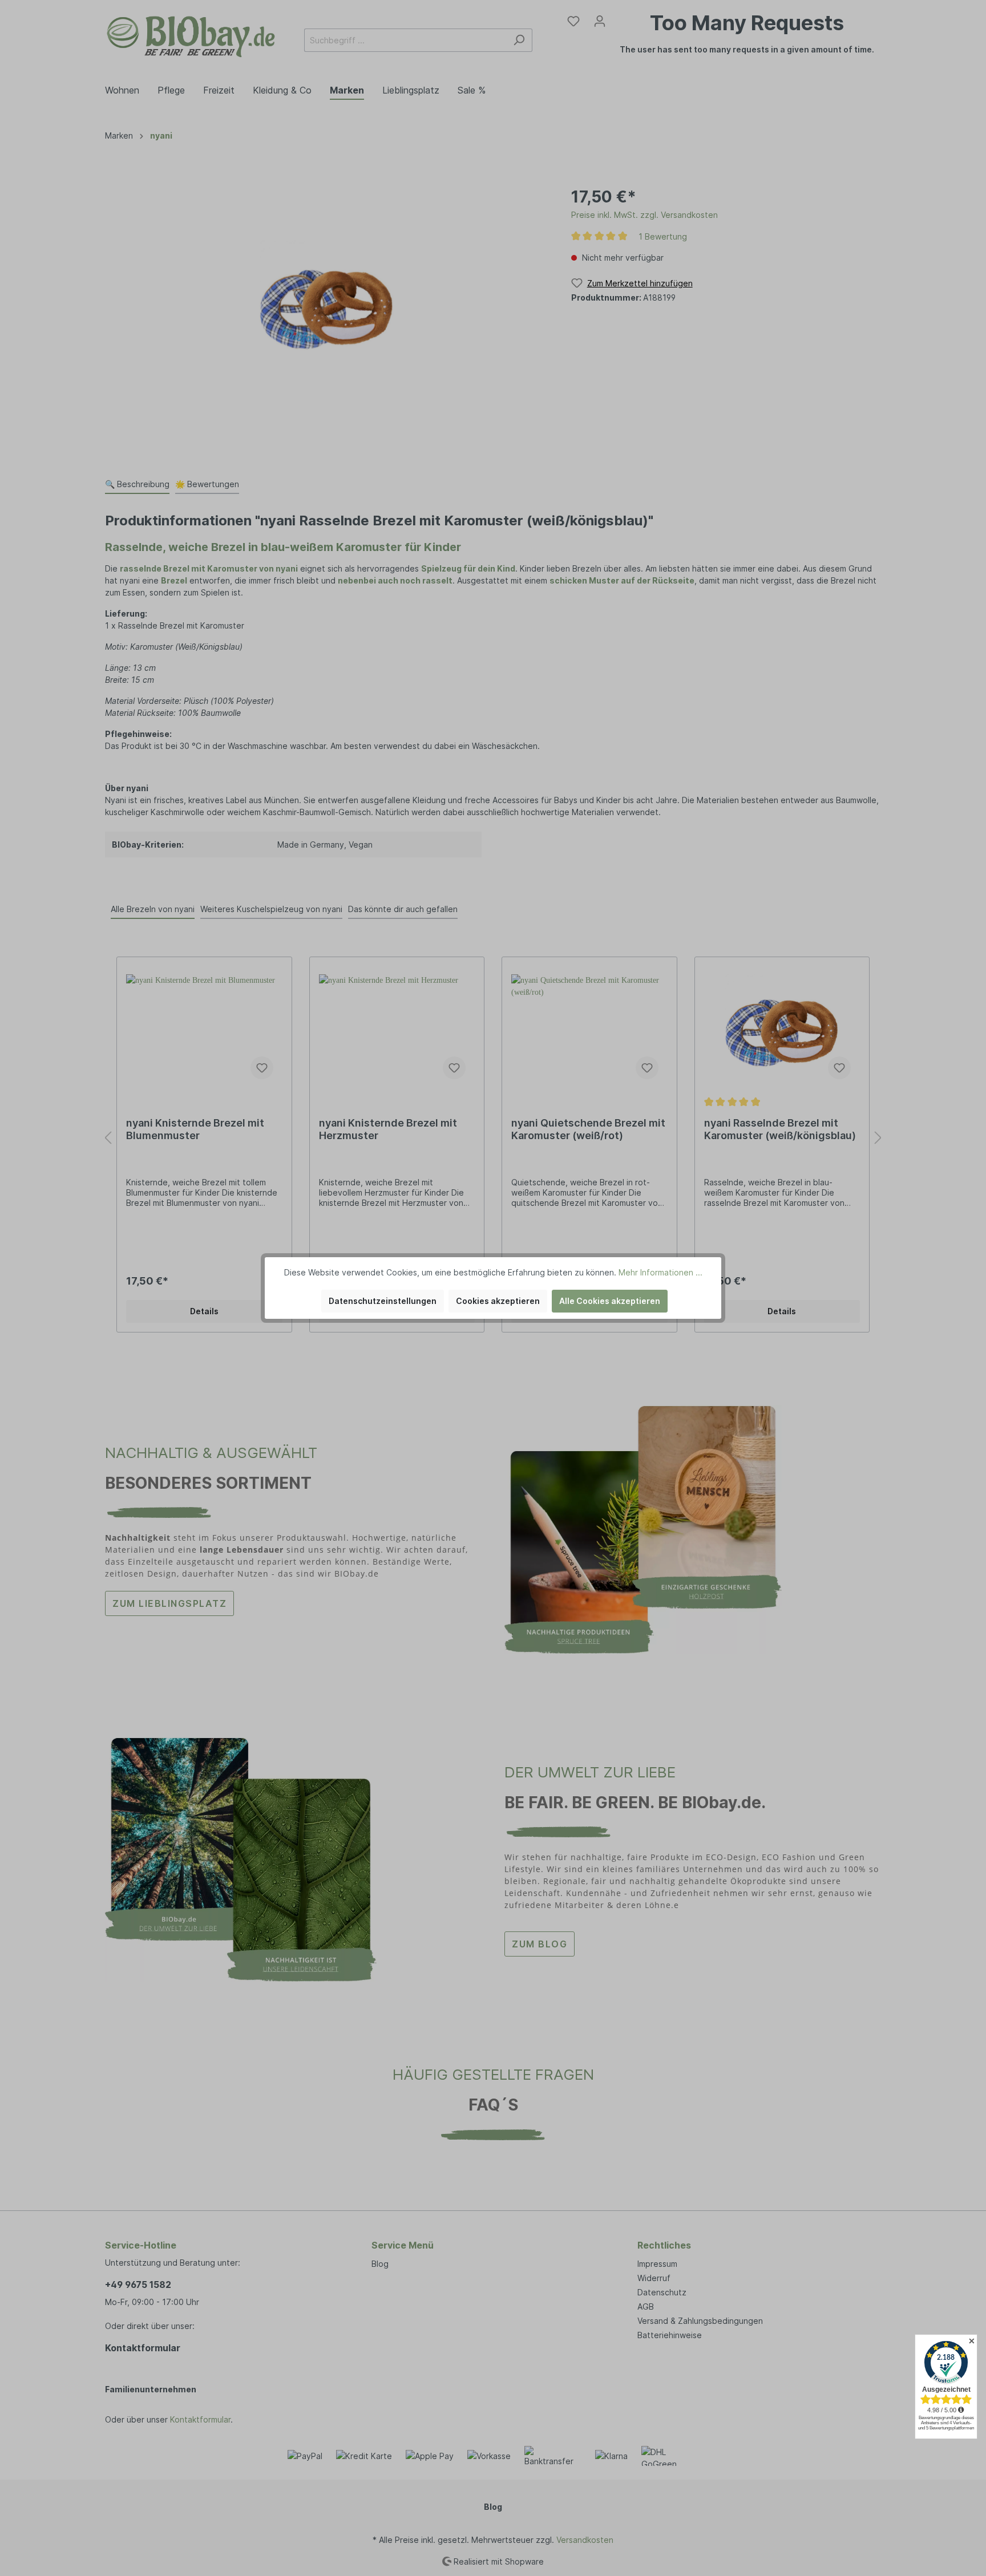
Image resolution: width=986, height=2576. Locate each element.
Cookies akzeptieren (498, 1301)
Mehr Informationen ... (660, 1272)
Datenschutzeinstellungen (383, 1301)
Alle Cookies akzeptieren (610, 1301)
